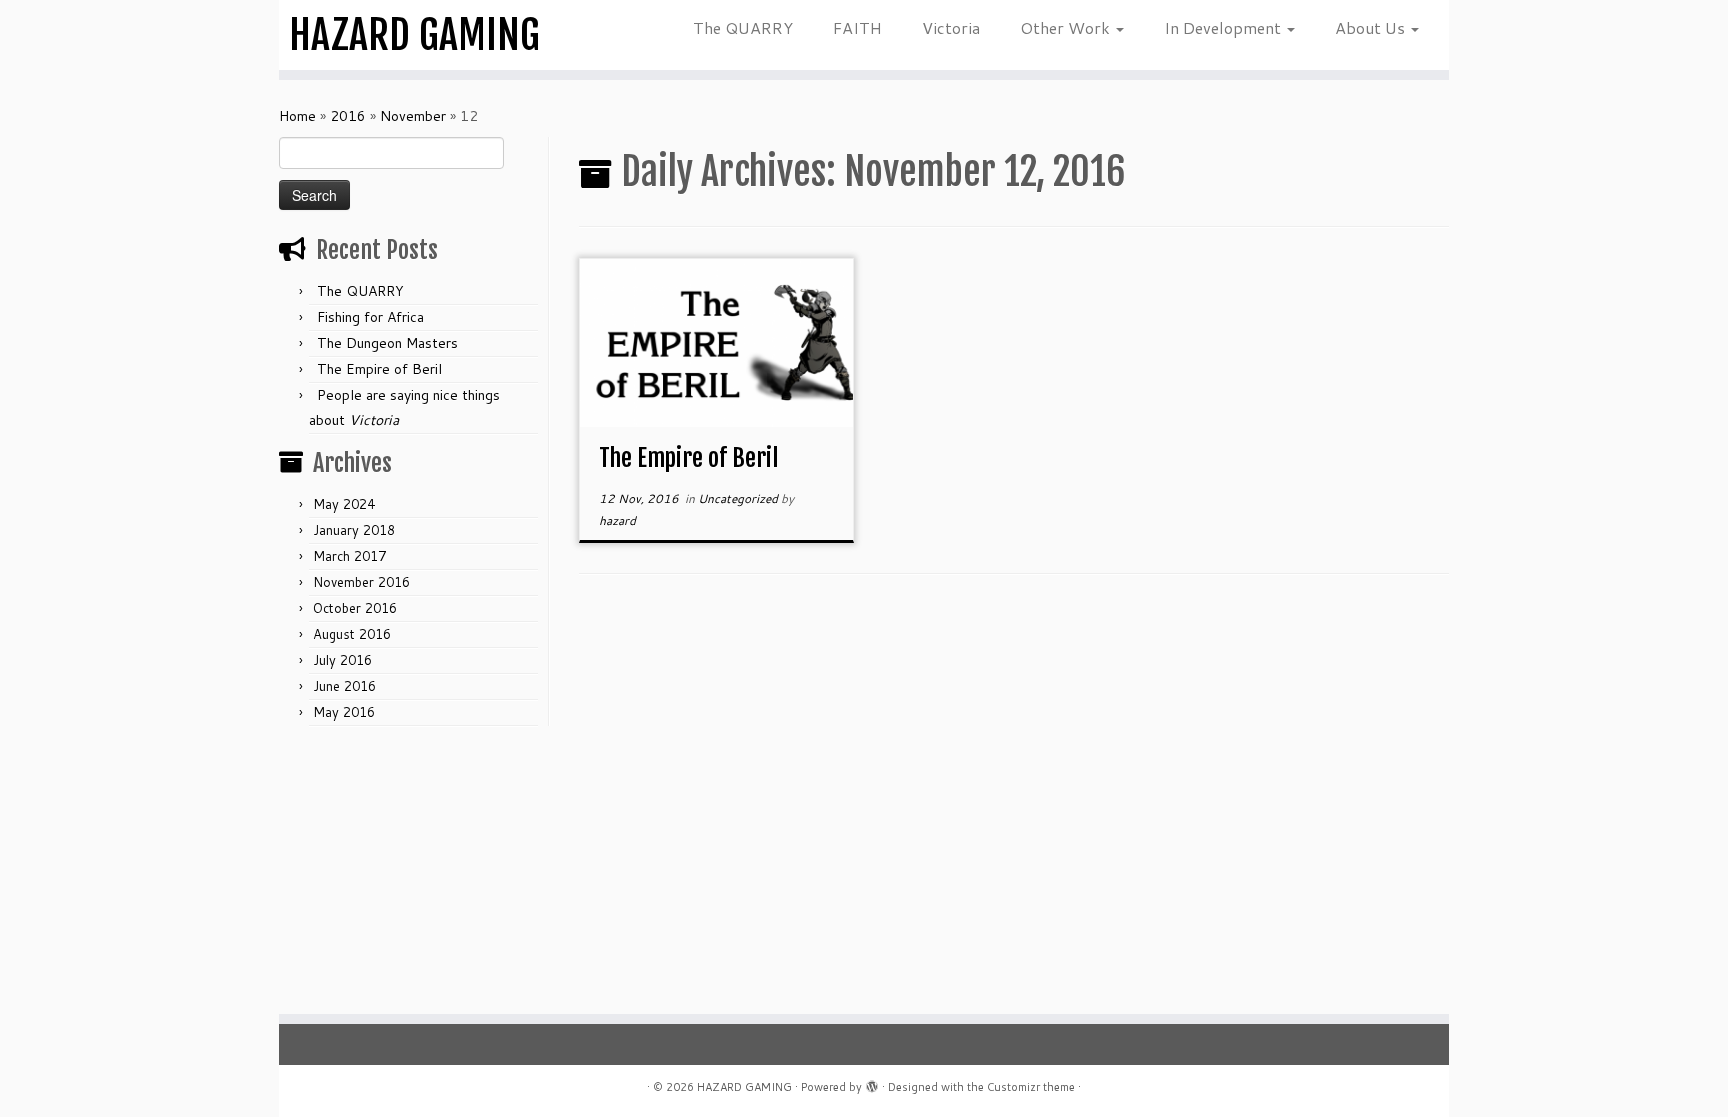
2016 (348, 116)
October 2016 (355, 608)
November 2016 (361, 582)
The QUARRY (743, 27)
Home (297, 116)
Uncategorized (739, 498)
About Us (1372, 27)
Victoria (951, 27)
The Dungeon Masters (387, 343)
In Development (1224, 27)
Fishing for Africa (370, 317)
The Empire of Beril (379, 369)
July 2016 (342, 660)
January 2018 (354, 530)
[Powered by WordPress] (872, 1083)
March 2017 (349, 556)
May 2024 (344, 504)
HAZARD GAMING (414, 35)
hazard (617, 520)
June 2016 (344, 686)
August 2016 (352, 634)
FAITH (857, 27)
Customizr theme (1031, 1087)
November (413, 116)
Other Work (1067, 27)
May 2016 (344, 712)
